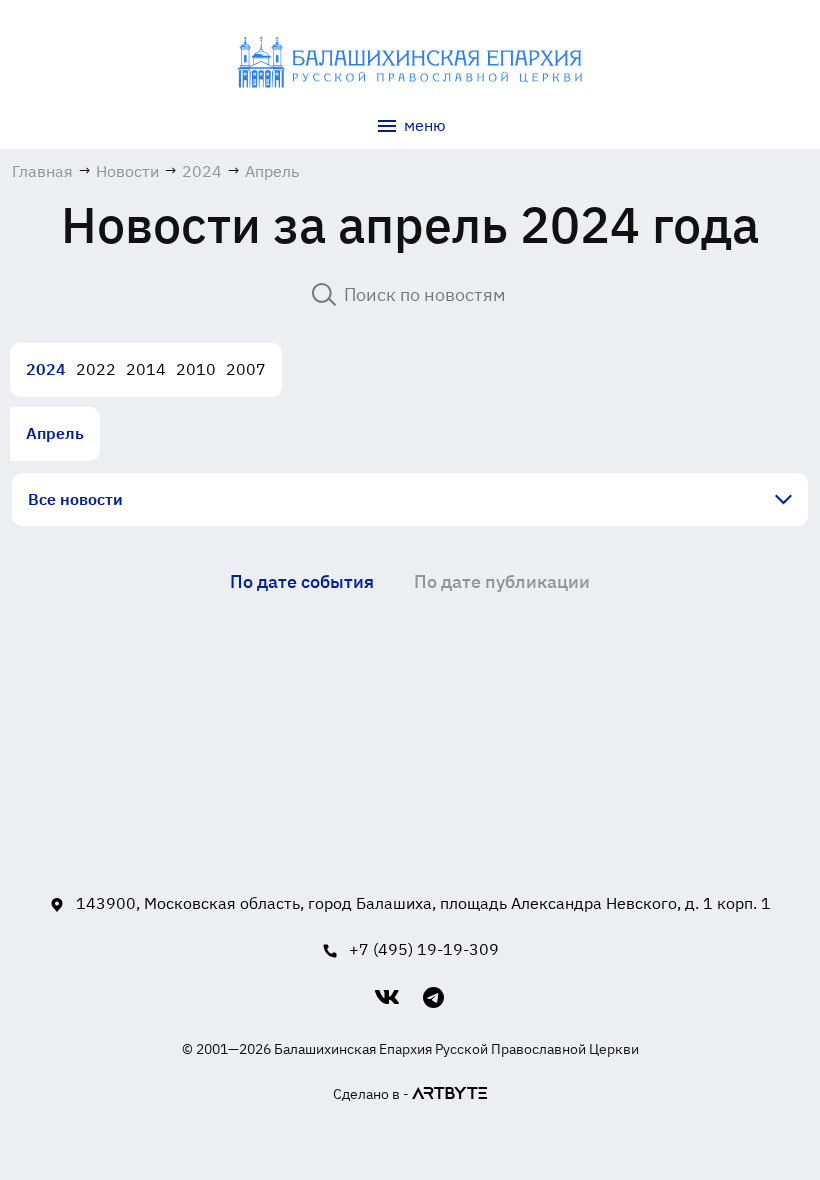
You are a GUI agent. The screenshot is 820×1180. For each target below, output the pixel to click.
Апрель (55, 433)
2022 (96, 369)
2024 (46, 369)
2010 (196, 369)
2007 (246, 369)
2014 (146, 369)
